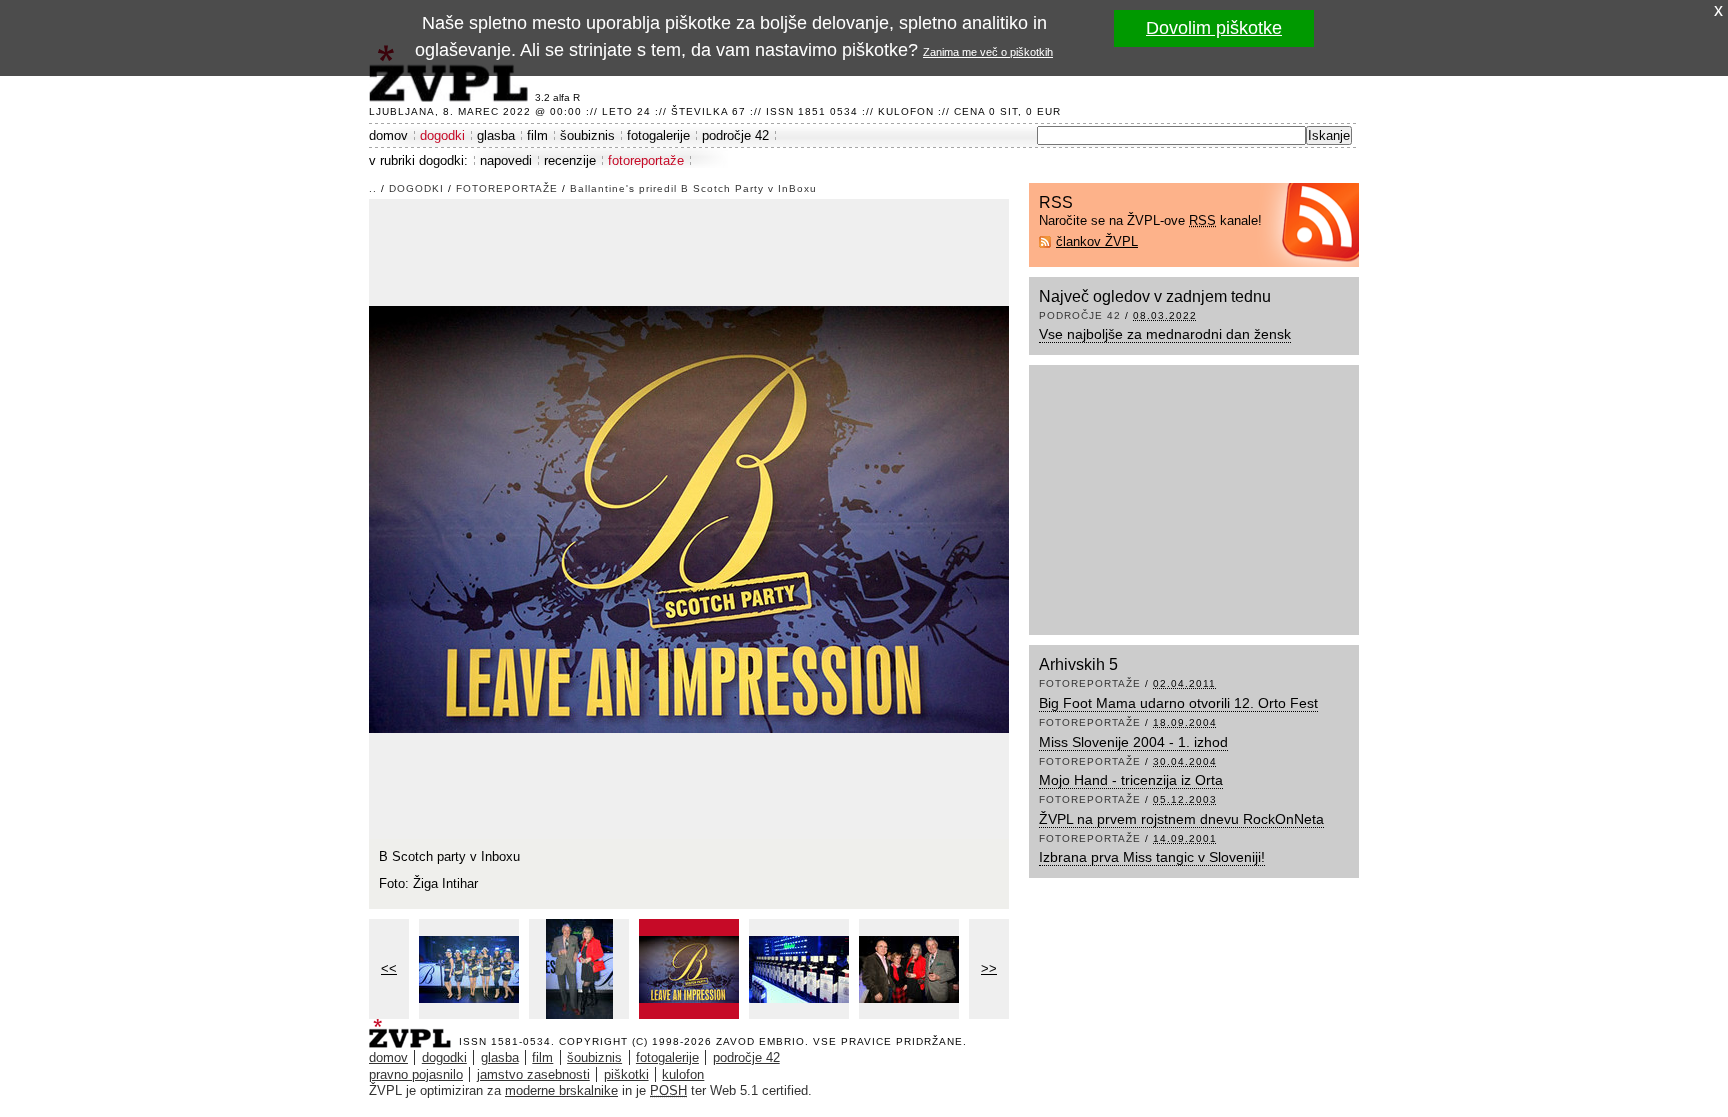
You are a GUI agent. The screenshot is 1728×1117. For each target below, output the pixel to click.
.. (373, 188)
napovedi (506, 160)
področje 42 (735, 135)
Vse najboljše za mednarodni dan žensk (1165, 334)
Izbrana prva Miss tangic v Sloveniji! (1152, 857)
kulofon (683, 1074)
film (537, 135)
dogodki (442, 135)
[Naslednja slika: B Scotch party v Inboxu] (689, 517)
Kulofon (906, 111)
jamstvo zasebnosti (533, 1074)
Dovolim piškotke (1214, 28)
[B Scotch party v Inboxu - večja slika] (469, 969)
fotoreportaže (646, 160)
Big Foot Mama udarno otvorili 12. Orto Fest (1178, 703)
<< (389, 968)
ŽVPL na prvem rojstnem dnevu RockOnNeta (1181, 819)
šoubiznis (587, 135)
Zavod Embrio (760, 1041)
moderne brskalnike (561, 1090)
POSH (668, 1090)
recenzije (570, 160)
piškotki (626, 1074)
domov (388, 135)
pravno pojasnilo (416, 1074)
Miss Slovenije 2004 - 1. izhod (1133, 742)
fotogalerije (658, 135)
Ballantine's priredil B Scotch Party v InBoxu (693, 188)
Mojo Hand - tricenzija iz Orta (1131, 780)
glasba (496, 135)
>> (989, 968)
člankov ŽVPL (1097, 241)
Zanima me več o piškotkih (988, 52)
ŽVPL (414, 1027)
